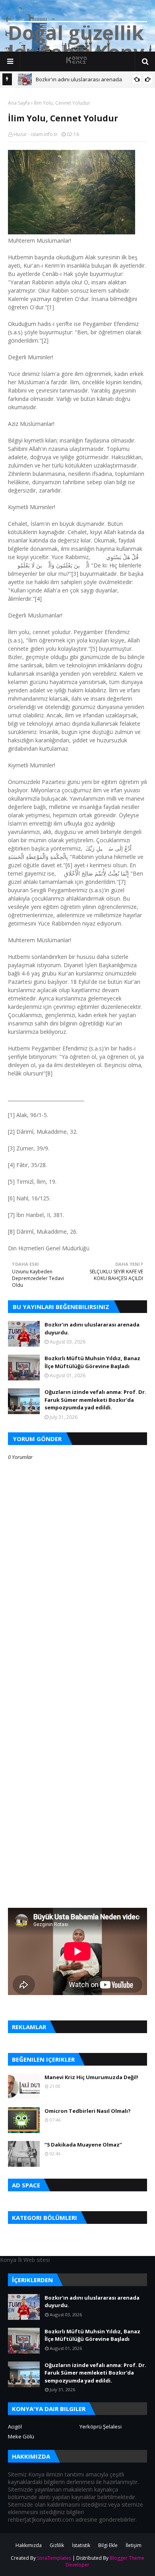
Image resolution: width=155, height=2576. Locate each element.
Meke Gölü (21, 2436)
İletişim (134, 2545)
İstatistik (81, 2545)
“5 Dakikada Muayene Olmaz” (83, 2145)
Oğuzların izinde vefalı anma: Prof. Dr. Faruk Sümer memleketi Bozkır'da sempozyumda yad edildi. (95, 1400)
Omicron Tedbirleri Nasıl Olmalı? (88, 2111)
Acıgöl (15, 2426)
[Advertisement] (77, 1697)
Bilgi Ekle (108, 2545)
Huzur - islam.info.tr (36, 134)
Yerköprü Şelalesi (101, 2426)
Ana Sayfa (19, 103)
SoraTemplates (54, 2558)
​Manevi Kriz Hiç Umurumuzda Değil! (91, 2077)
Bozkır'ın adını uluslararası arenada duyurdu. (92, 1328)
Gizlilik (57, 2545)
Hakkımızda (29, 2545)
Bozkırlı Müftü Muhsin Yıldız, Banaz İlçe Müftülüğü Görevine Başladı (92, 1362)
